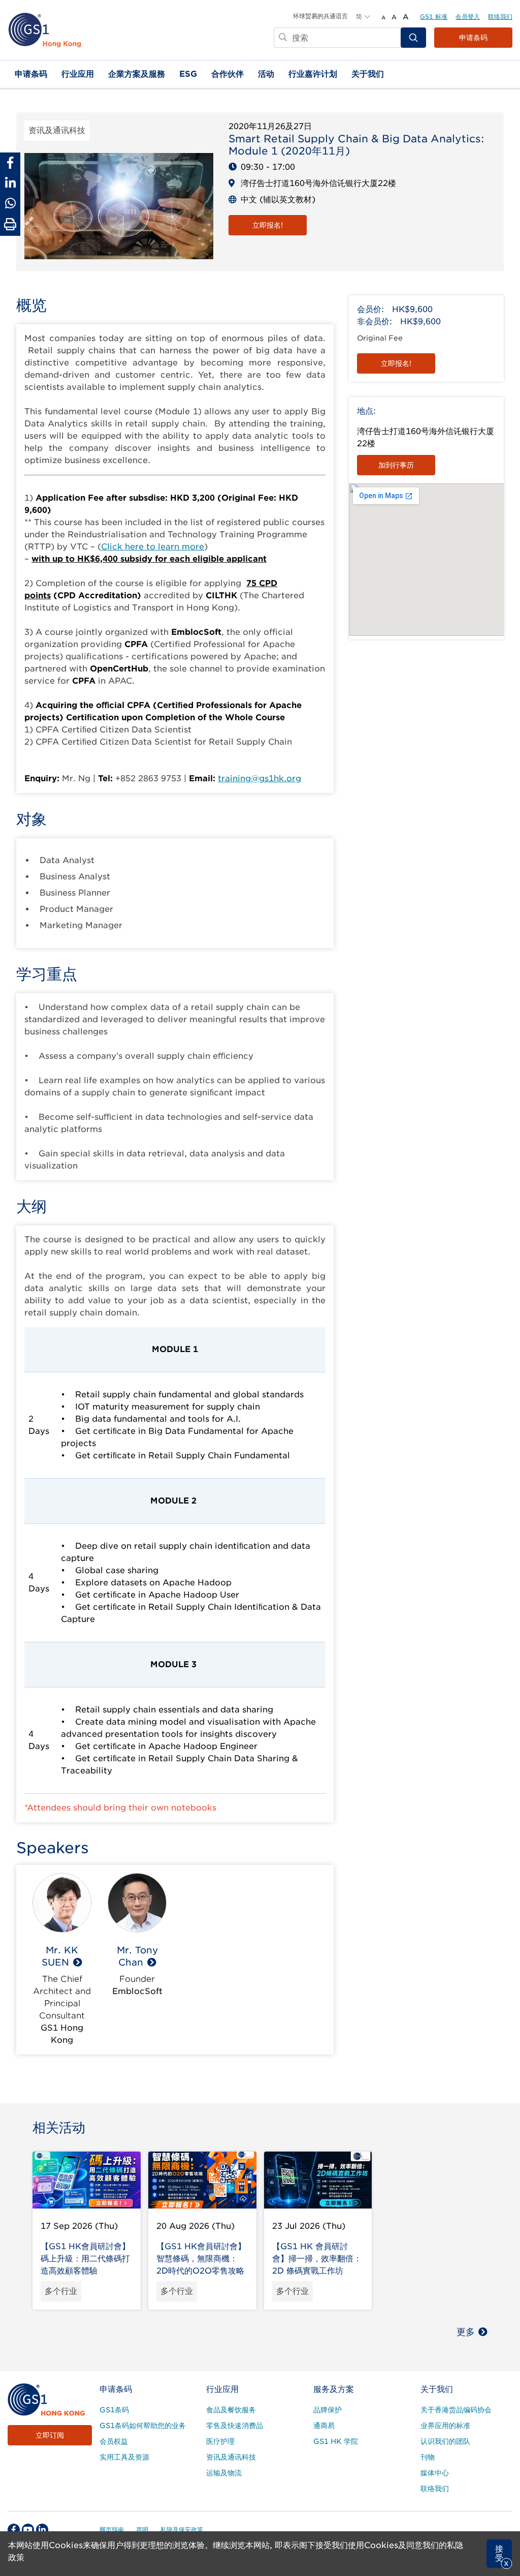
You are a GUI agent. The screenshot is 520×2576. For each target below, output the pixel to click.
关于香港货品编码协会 (456, 2410)
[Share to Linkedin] (10, 183)
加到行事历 (396, 465)
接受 (499, 2553)
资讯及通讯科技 (231, 2457)
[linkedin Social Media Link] (42, 2530)
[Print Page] (10, 225)
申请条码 (473, 38)
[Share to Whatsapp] (10, 203)
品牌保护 (328, 2410)
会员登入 (468, 17)
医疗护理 (220, 2441)
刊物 (428, 2457)
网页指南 (112, 2529)
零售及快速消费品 (235, 2426)
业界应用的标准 (445, 2426)
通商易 (324, 2426)
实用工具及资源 (124, 2457)
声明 (142, 2529)
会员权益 (114, 2441)
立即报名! (268, 225)
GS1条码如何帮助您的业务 (143, 2426)
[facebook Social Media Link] (14, 2530)
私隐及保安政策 (182, 2529)
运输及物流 (224, 2473)
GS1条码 (114, 2410)
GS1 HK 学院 (336, 2441)
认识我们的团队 (445, 2441)
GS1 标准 (434, 17)
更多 (466, 2332)
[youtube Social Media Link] (28, 2530)
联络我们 (500, 17)
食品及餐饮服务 (231, 2410)
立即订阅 (50, 2435)
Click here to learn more (153, 547)
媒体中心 (435, 2473)
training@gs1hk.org (259, 778)
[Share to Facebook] (10, 163)
